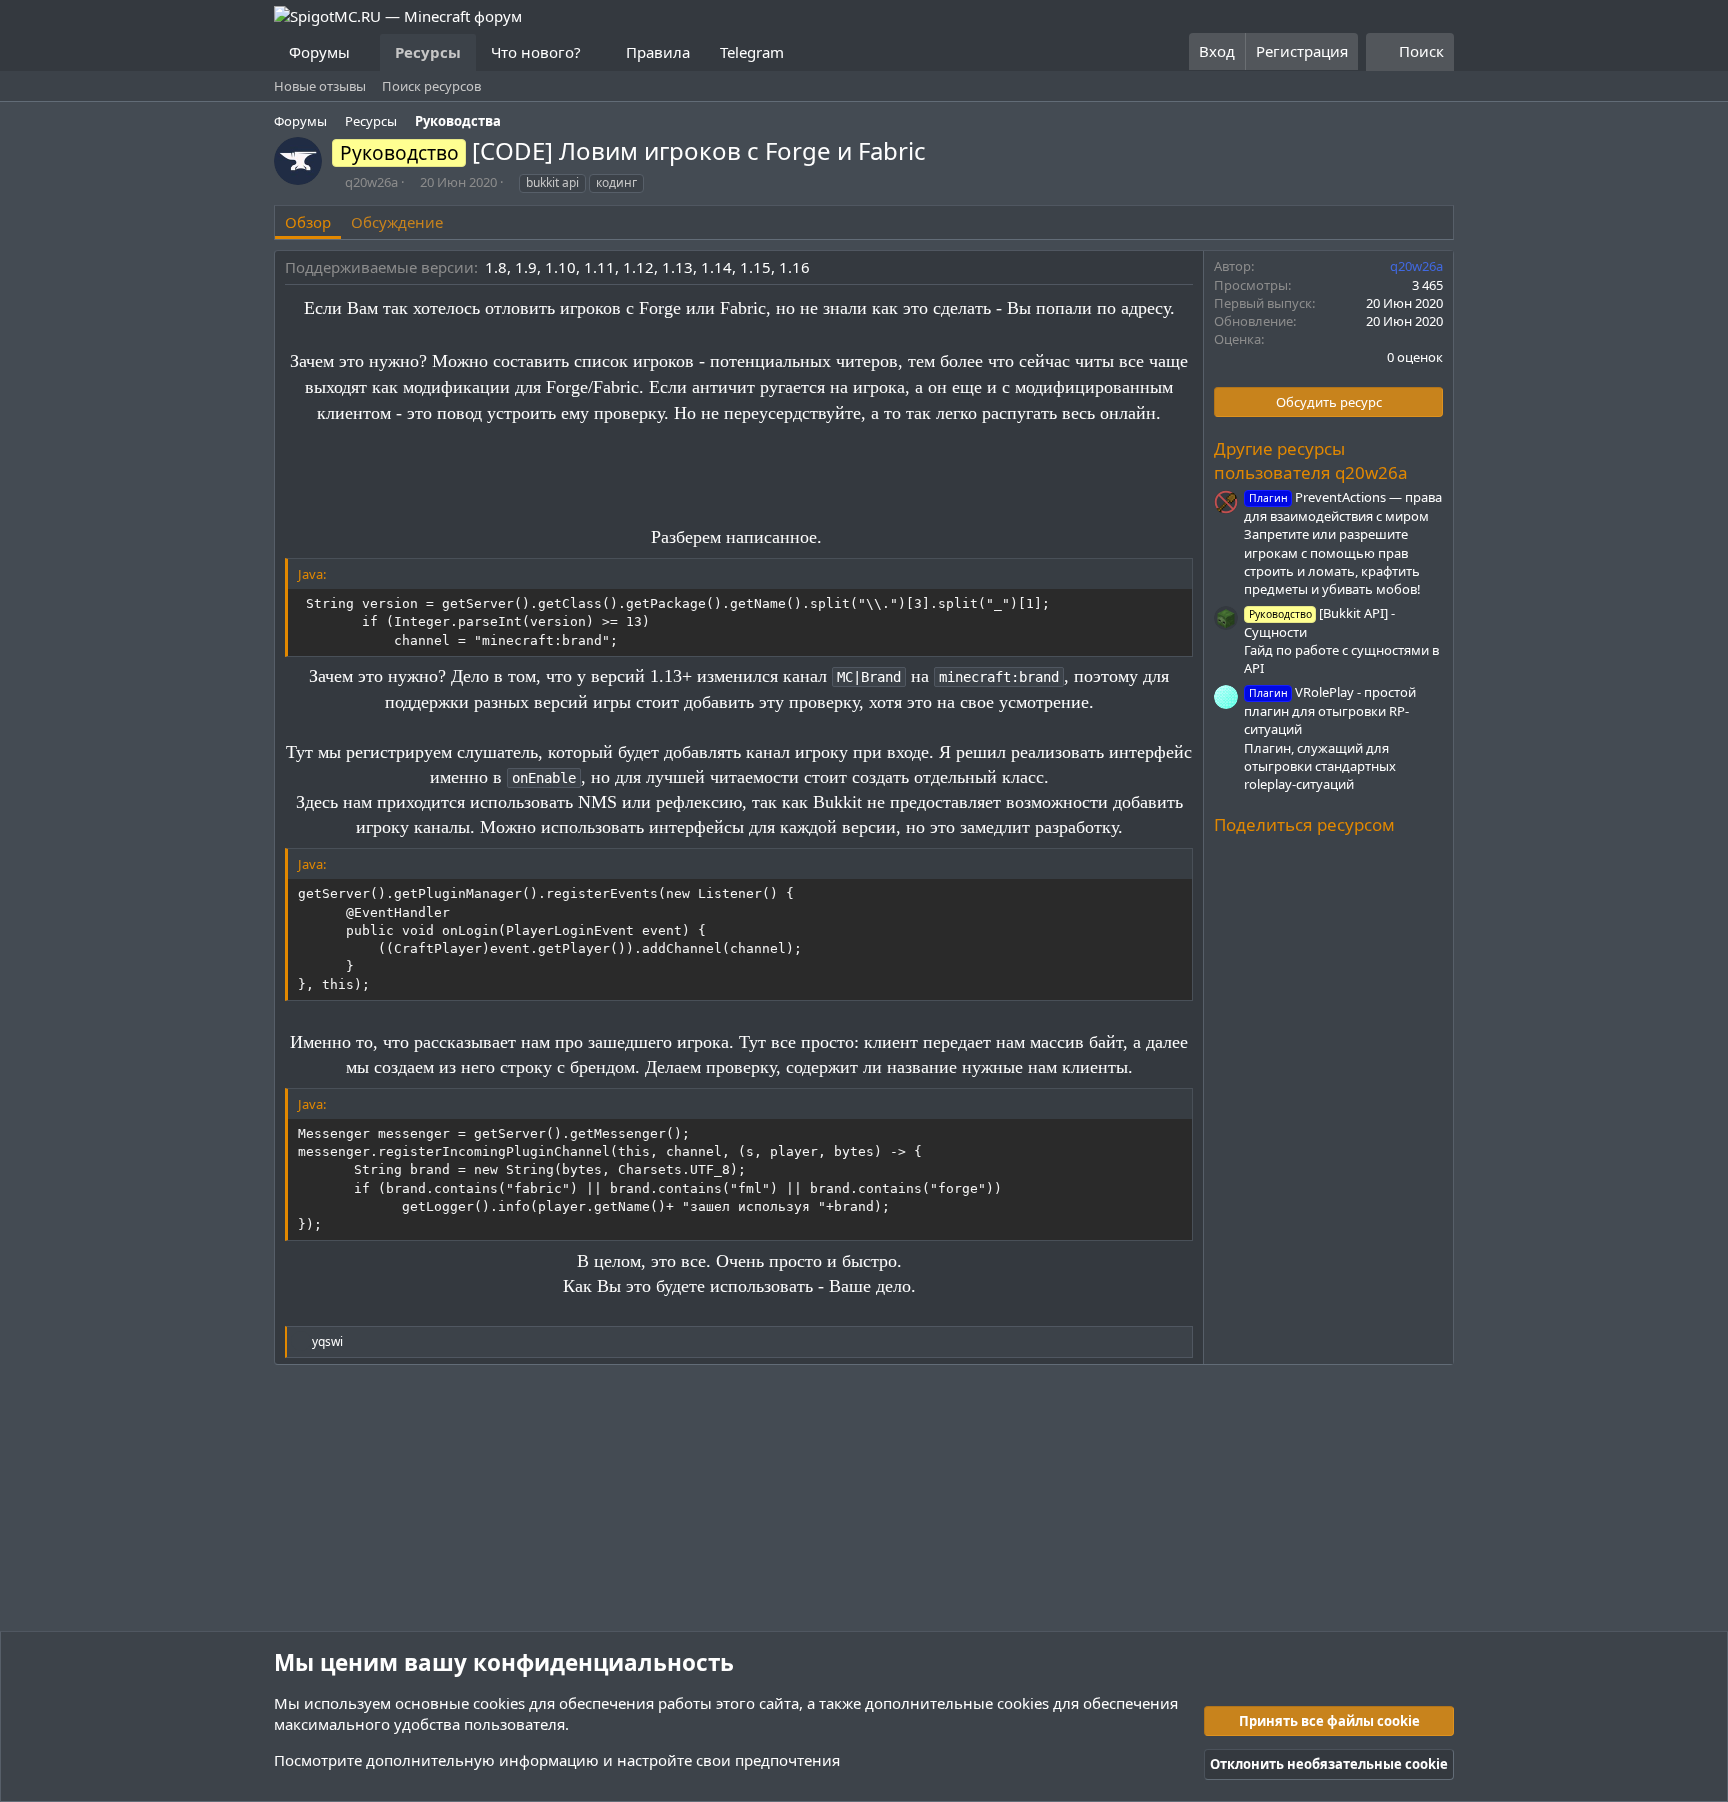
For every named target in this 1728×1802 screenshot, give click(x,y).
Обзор (308, 222)
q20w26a (371, 182)
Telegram (752, 52)
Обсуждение (397, 222)
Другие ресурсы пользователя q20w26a (1311, 460)
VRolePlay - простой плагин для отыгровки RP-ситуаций (1330, 710)
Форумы (319, 52)
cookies (499, 1703)
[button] (366, 52)
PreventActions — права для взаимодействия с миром (1343, 506)
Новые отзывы (320, 86)
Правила (658, 52)
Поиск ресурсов (431, 86)
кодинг (616, 182)
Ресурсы (428, 52)
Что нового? (536, 52)
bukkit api (552, 182)
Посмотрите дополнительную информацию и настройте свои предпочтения (557, 1760)
